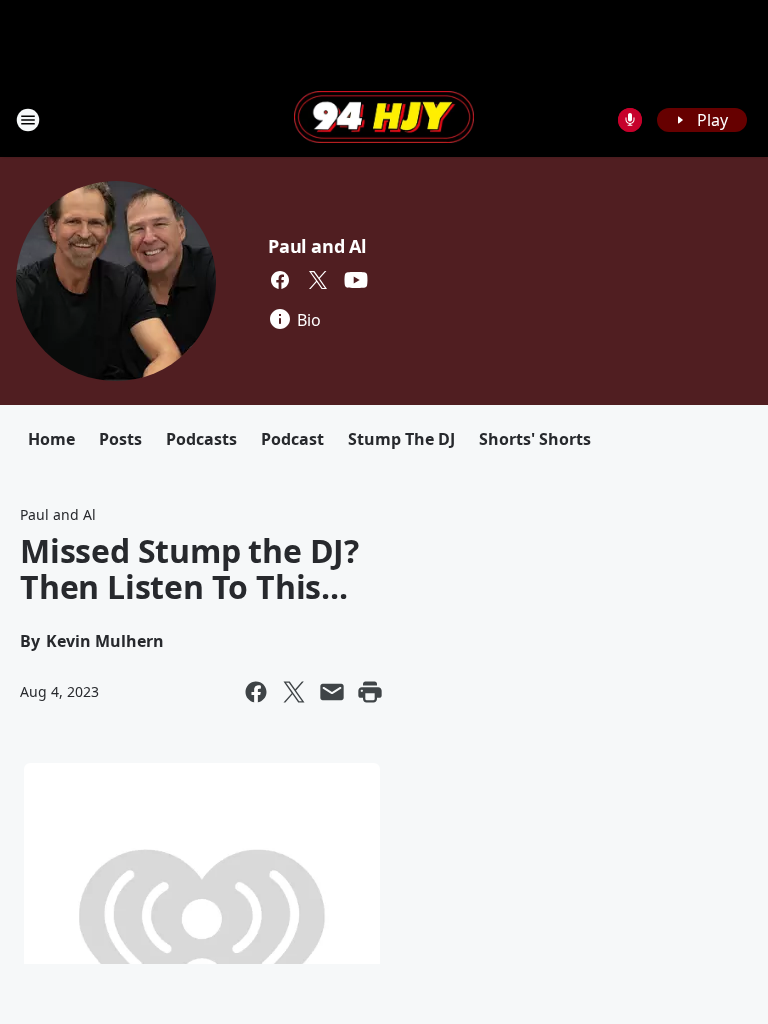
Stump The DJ (401, 439)
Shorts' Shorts (535, 439)
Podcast (292, 439)
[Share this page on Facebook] (256, 692)
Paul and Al (317, 246)
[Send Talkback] (630, 120)
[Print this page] (370, 692)
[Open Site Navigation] (28, 120)
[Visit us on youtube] (356, 280)
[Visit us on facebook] (280, 280)
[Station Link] (384, 119)
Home (51, 439)
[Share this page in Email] (332, 692)
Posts (120, 439)
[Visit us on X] (318, 280)
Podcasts (201, 439)
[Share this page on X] (294, 692)
